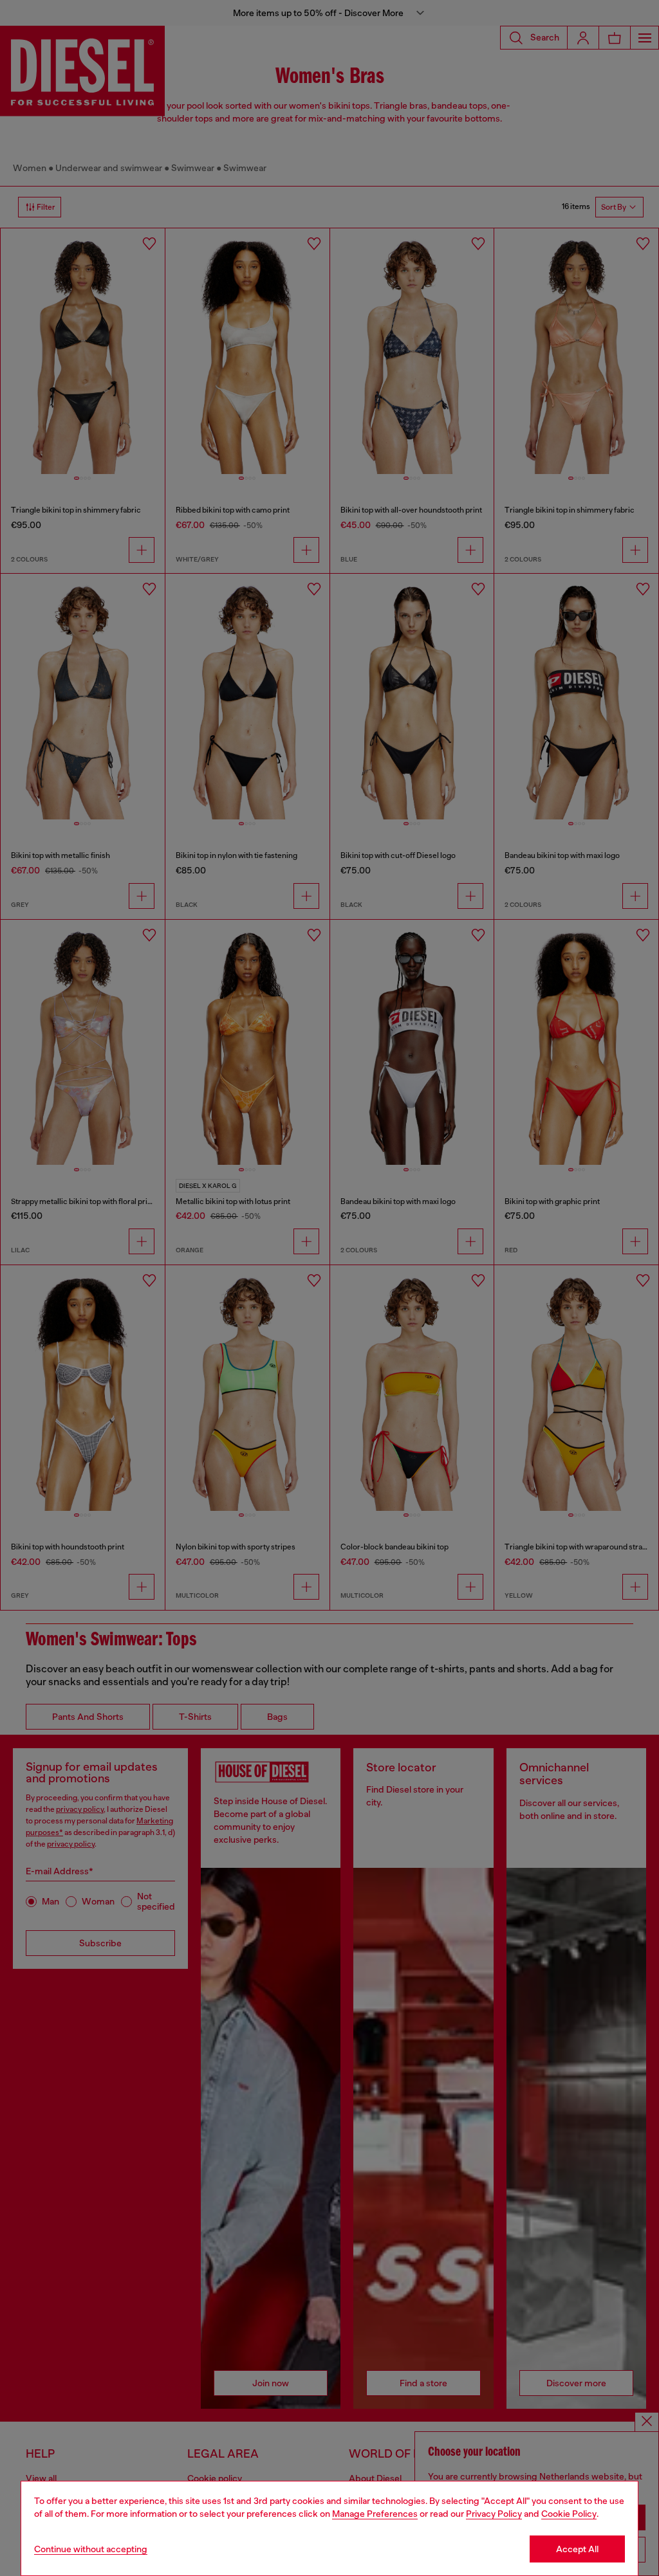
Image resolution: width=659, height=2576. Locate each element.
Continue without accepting (91, 2549)
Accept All (577, 2549)
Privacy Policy (494, 2514)
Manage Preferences (375, 2514)
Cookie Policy (569, 2514)
